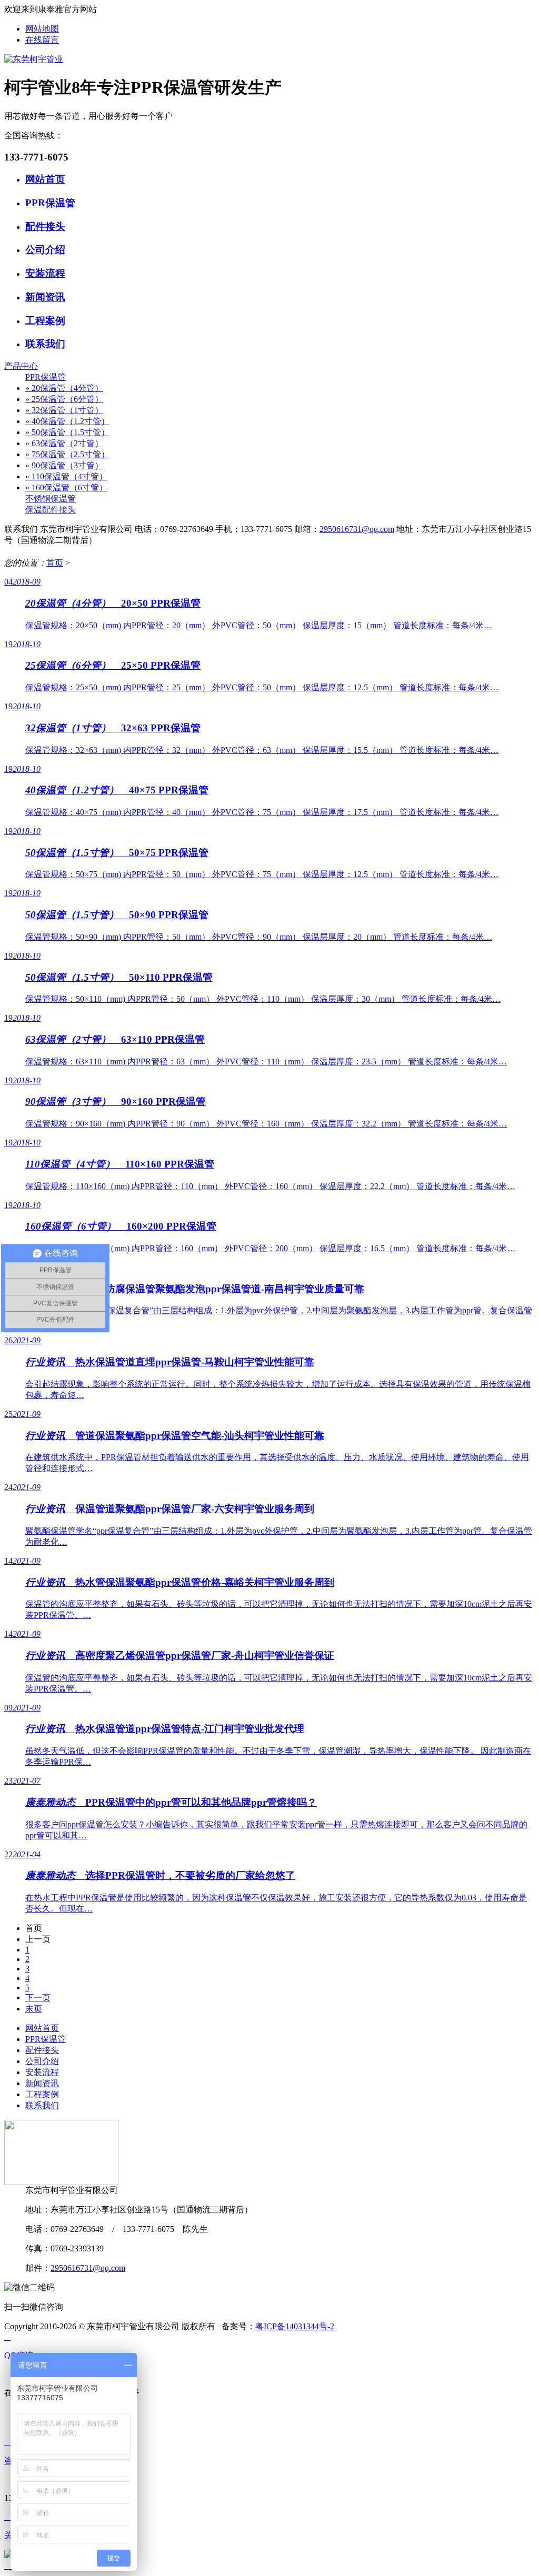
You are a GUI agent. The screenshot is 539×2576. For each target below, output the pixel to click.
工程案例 (45, 321)
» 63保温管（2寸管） (64, 443)
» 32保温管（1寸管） (64, 410)
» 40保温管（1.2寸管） (67, 421)
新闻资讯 (45, 297)
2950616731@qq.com (357, 529)
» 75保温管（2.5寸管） (67, 454)
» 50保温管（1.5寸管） (67, 432)
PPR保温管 (50, 203)
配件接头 (45, 227)
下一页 (38, 1998)
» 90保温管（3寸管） (64, 465)
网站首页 (45, 179)
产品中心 (21, 366)
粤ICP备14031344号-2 (295, 2326)
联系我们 (45, 344)
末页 (34, 2009)
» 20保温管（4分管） (64, 388)
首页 (55, 563)
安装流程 (45, 273)
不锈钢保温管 (51, 499)
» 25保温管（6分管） (64, 399)
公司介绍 (45, 250)
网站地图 (42, 29)
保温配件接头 (51, 510)
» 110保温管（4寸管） (66, 476)
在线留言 (42, 40)
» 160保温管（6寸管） (66, 487)
